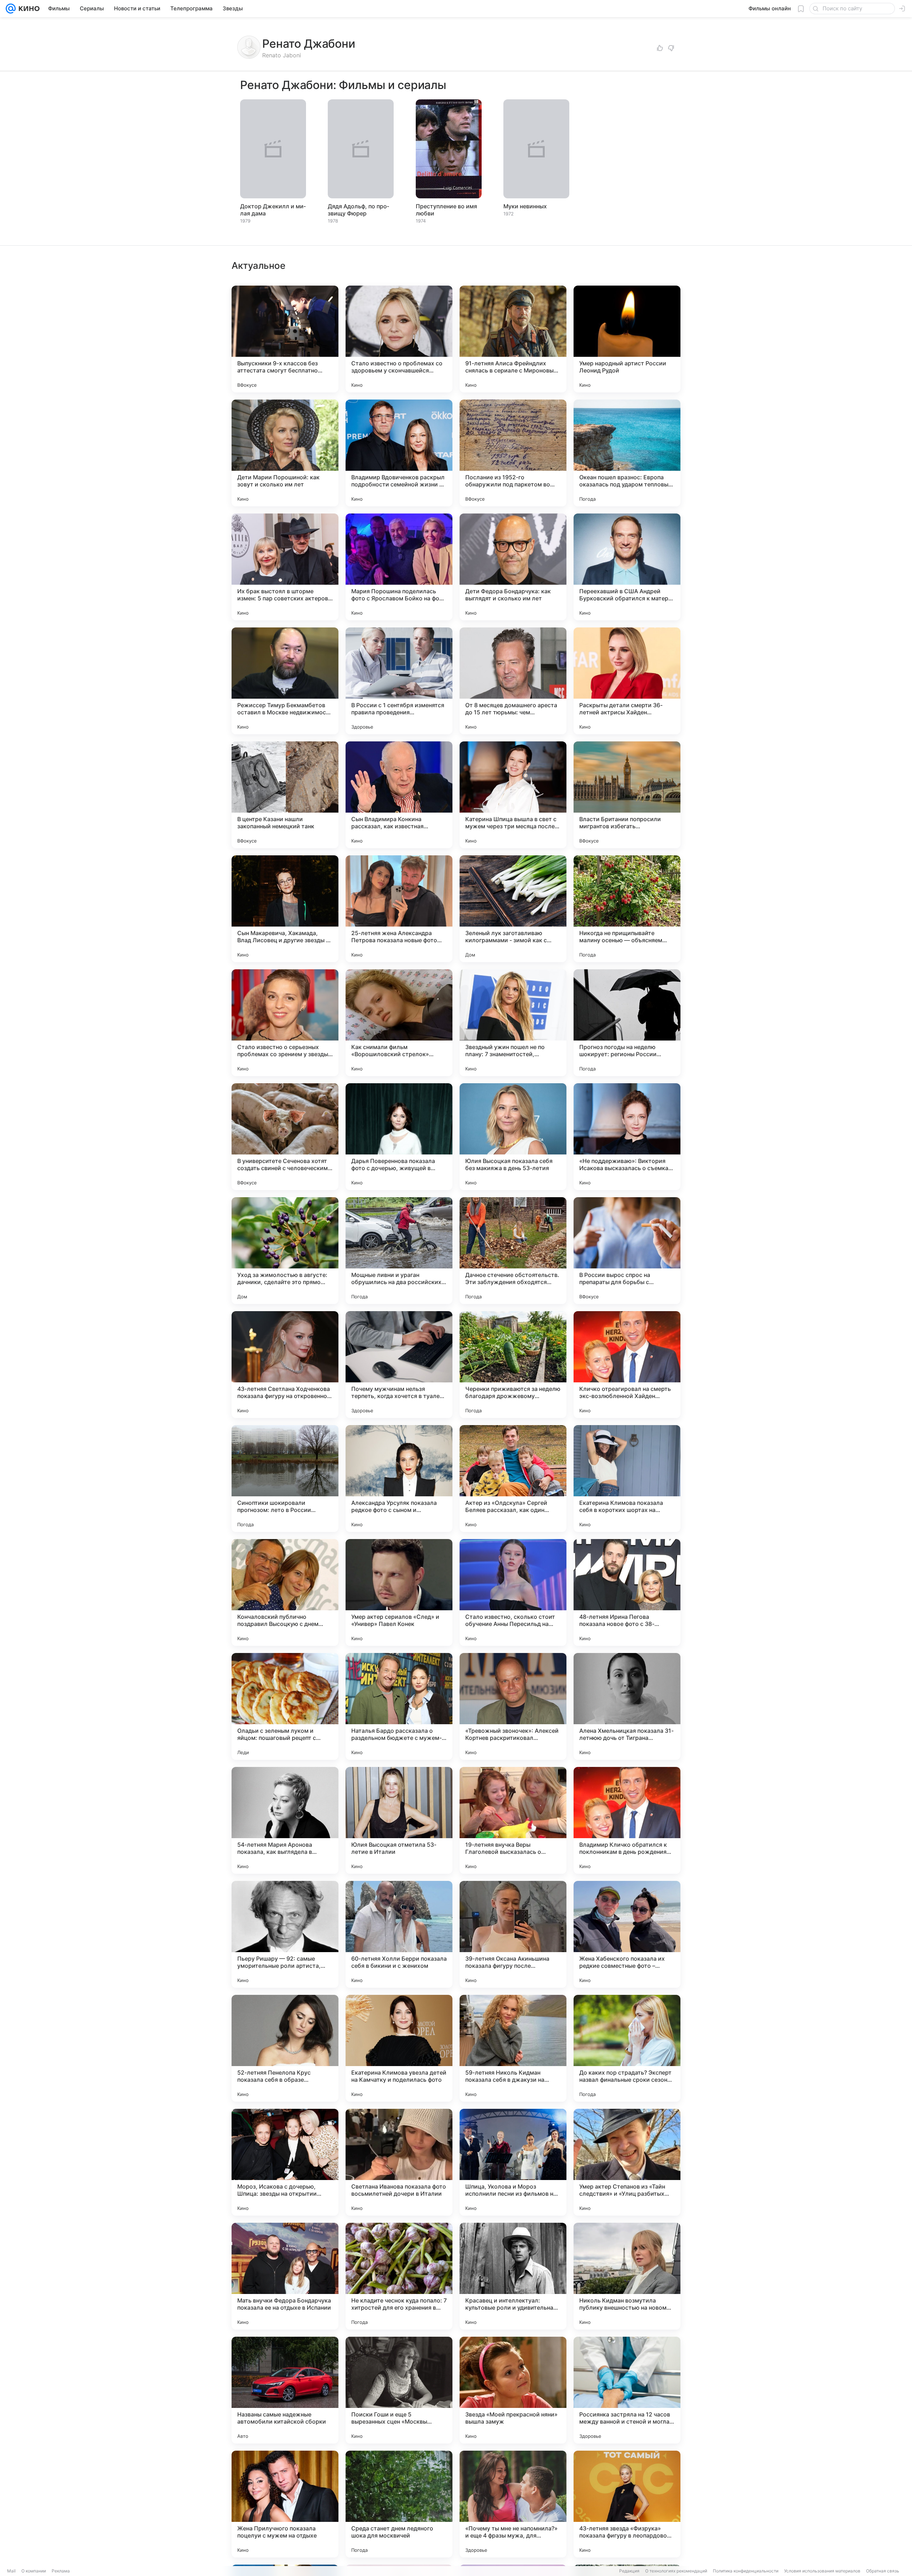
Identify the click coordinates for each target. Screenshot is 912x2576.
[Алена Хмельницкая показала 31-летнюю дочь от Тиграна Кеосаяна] (627, 1706)
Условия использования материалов (822, 2571)
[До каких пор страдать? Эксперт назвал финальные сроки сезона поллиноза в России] (627, 2048)
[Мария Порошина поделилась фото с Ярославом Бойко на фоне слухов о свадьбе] (399, 567)
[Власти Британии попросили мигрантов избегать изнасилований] (627, 795)
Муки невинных (525, 206)
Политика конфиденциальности (746, 2571)
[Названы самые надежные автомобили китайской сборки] (285, 2390)
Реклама (61, 2571)
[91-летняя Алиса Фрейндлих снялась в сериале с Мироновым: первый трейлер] (513, 339)
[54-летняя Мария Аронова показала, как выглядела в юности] (285, 1820)
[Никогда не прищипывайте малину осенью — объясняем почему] (627, 909)
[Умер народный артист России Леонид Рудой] (627, 339)
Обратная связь (883, 2571)
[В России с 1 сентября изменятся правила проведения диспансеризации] (399, 681)
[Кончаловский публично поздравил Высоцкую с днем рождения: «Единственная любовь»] (285, 1592)
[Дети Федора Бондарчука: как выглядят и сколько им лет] (513, 567)
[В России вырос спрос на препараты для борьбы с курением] (627, 1251)
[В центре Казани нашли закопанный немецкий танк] (285, 795)
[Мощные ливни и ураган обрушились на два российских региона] (399, 1251)
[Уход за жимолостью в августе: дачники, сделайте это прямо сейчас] (285, 1251)
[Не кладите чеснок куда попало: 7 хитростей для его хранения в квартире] (399, 2276)
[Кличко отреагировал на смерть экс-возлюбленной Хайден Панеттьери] (627, 1365)
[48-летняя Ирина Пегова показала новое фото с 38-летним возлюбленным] (627, 1592)
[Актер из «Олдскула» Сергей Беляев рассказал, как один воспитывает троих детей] (513, 1479)
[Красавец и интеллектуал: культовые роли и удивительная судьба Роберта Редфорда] (513, 2276)
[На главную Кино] (28, 9)
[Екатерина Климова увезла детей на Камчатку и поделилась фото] (399, 2048)
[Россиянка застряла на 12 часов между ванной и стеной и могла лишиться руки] (627, 2390)
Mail (11, 2571)
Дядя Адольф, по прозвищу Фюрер (358, 210)
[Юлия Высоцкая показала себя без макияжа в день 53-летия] (513, 1137)
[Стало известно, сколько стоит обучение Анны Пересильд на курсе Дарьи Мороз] (513, 1592)
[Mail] (11, 9)
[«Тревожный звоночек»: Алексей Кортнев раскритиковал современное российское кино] (513, 1706)
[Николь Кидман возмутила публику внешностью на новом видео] (627, 2276)
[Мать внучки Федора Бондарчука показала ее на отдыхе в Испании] (285, 2276)
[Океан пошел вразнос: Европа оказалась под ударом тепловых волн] (627, 453)
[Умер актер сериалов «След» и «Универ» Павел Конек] (399, 1592)
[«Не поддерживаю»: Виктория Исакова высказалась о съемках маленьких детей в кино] (627, 1137)
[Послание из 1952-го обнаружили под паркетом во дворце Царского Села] (513, 453)
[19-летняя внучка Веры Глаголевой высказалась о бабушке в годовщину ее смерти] (513, 1820)
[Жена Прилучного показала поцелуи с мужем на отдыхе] (285, 2504)
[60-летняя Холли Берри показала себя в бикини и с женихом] (399, 1934)
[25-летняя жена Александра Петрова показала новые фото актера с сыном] (399, 909)
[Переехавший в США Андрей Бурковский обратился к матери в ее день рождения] (627, 567)
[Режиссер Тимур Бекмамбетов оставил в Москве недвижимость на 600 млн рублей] (285, 681)
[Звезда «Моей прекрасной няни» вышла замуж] (513, 2390)
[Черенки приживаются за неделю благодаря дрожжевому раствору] (513, 1365)
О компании (34, 2571)
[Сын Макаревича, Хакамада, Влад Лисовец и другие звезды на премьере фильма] (285, 909)
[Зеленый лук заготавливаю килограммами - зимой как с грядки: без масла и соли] (513, 909)
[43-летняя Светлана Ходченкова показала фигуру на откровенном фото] (285, 1365)
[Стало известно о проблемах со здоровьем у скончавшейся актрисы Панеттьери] (399, 339)
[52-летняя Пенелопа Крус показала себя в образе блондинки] (285, 2048)
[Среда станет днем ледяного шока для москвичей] (399, 2504)
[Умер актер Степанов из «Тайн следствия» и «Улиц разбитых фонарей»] (627, 2162)
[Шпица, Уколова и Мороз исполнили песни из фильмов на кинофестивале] (513, 2162)
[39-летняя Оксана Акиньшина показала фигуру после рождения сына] (513, 1934)
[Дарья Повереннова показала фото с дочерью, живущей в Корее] (399, 1137)
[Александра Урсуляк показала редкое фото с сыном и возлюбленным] (399, 1479)
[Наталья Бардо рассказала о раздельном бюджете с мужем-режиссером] (399, 1706)
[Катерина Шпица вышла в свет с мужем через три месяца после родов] (513, 795)
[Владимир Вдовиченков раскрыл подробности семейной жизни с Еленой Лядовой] (399, 453)
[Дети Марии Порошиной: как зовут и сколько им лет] (285, 453)
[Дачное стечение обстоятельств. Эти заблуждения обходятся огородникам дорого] (513, 1251)
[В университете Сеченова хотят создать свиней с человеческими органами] (285, 1137)
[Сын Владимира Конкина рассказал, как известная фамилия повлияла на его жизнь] (399, 795)
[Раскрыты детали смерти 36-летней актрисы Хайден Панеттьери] (627, 681)
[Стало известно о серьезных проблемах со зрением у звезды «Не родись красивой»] (285, 1023)
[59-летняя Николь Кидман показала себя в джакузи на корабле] (513, 2048)
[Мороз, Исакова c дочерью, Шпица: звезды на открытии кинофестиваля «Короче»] (285, 2162)
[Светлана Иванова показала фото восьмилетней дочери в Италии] (399, 2162)
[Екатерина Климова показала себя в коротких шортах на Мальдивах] (627, 1479)
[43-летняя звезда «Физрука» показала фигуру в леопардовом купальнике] (627, 2504)
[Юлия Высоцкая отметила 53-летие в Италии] (399, 1820)
